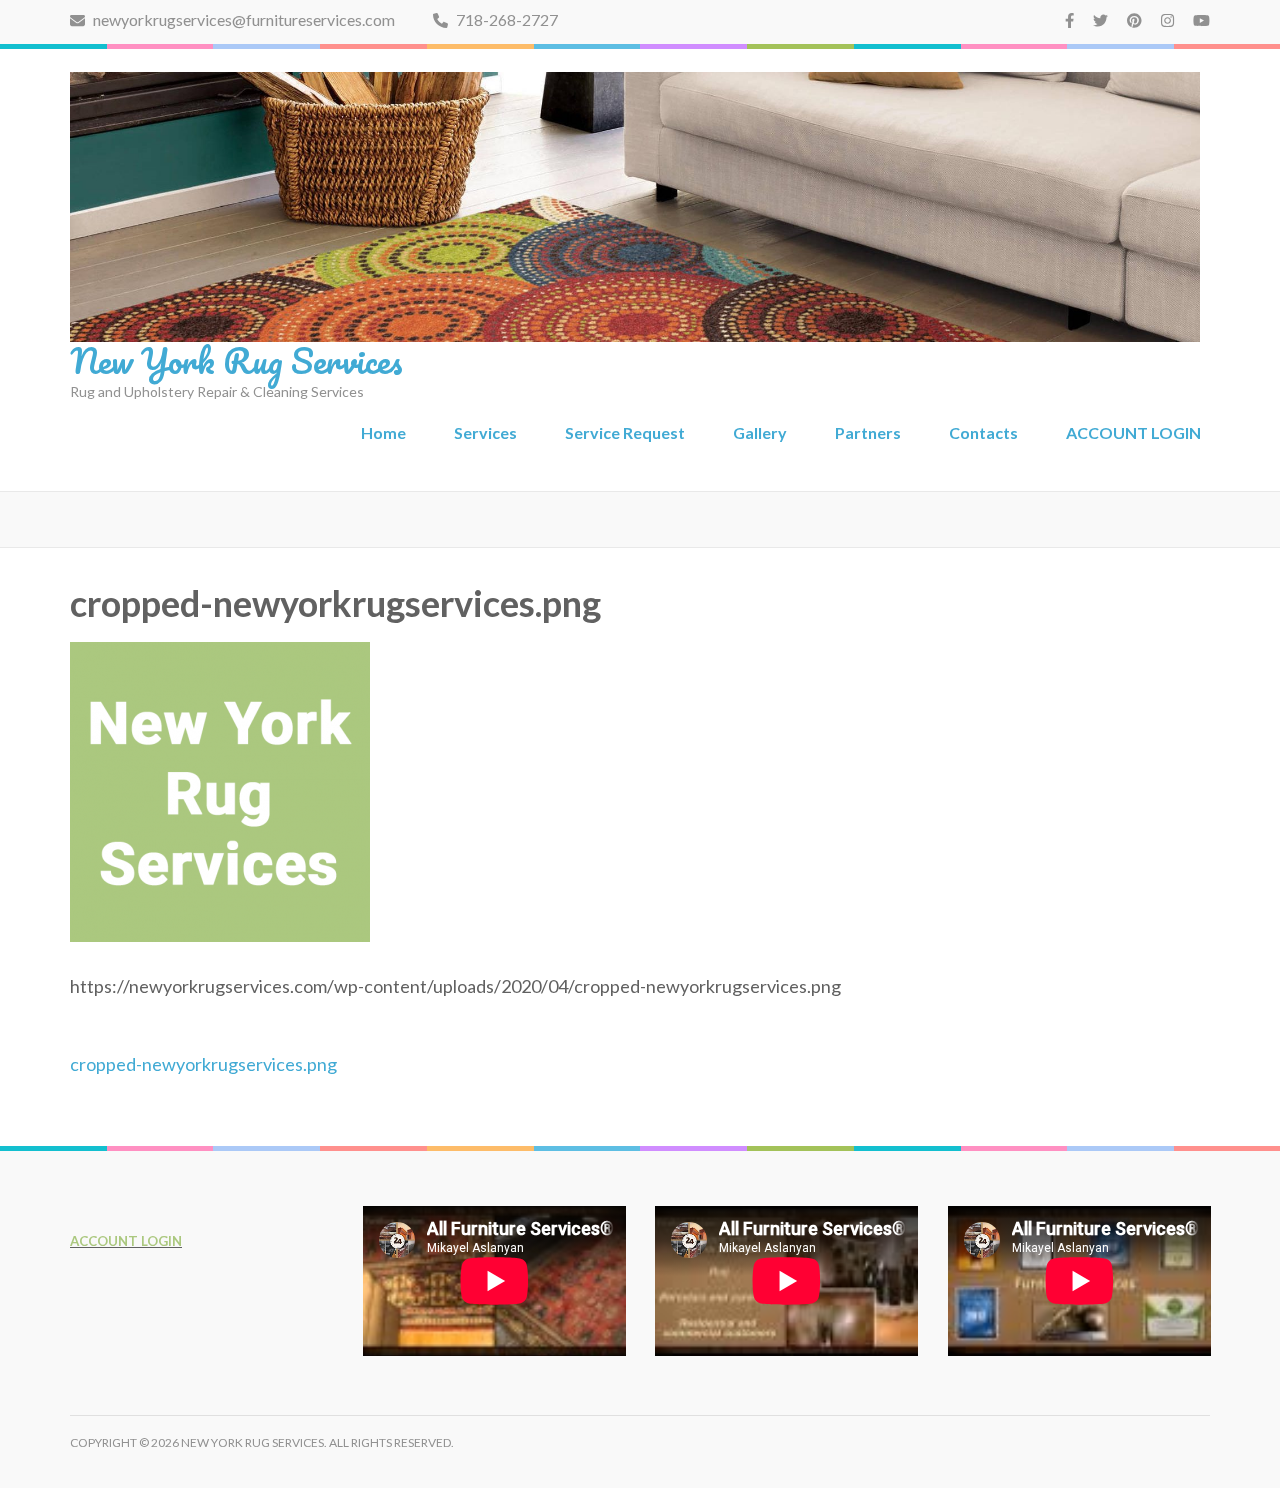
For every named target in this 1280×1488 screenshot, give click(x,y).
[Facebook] (1069, 20)
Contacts (983, 432)
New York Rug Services (236, 360)
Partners (868, 432)
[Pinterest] (1134, 20)
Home (383, 432)
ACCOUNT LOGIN (1133, 432)
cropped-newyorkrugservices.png (203, 1064)
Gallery (760, 432)
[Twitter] (1100, 20)
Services (485, 432)
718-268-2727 (505, 19)
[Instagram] (1167, 20)
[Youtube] (1201, 20)
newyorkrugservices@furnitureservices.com (242, 19)
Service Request (625, 432)
